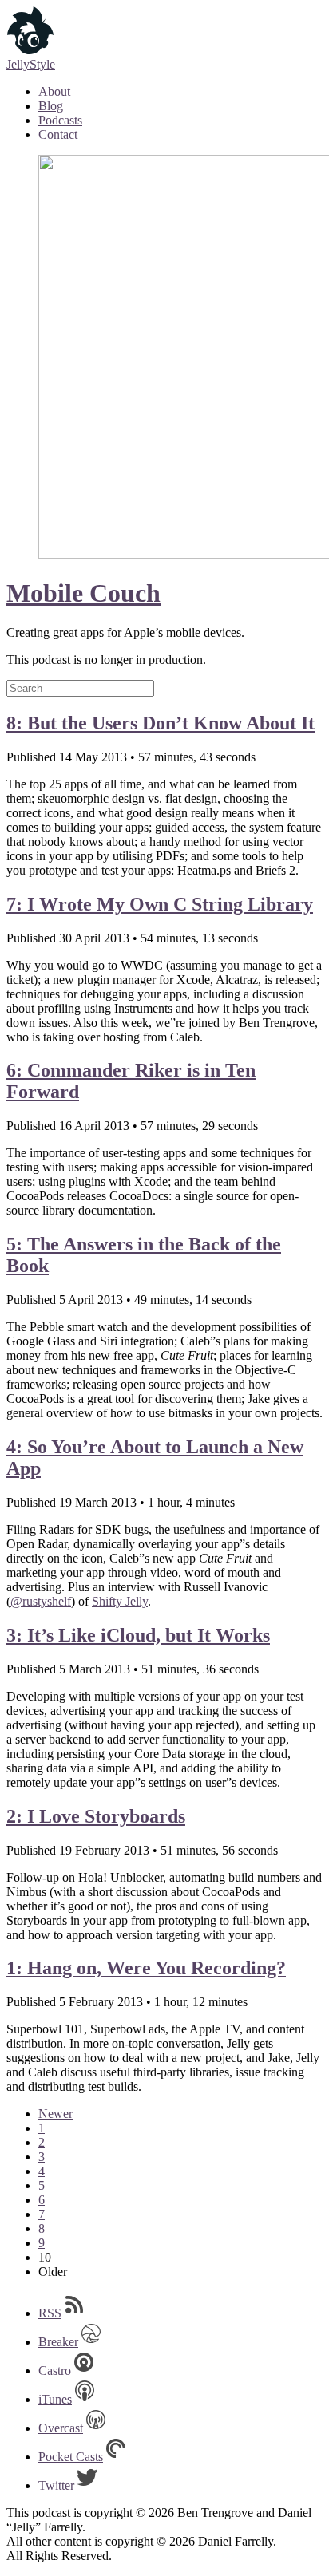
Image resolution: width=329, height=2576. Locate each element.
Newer (55, 2114)
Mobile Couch (83, 593)
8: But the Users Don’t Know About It (161, 723)
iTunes (55, 2399)
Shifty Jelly (120, 1601)
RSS (50, 2313)
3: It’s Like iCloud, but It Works (138, 1635)
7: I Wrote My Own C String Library (160, 904)
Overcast (61, 2428)
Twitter (56, 2485)
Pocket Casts (71, 2457)
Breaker (58, 2342)
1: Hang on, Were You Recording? (146, 1968)
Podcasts (60, 120)
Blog (51, 106)
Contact (58, 134)
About (54, 91)
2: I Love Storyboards (96, 1816)
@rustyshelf (41, 1601)
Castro (55, 2371)
